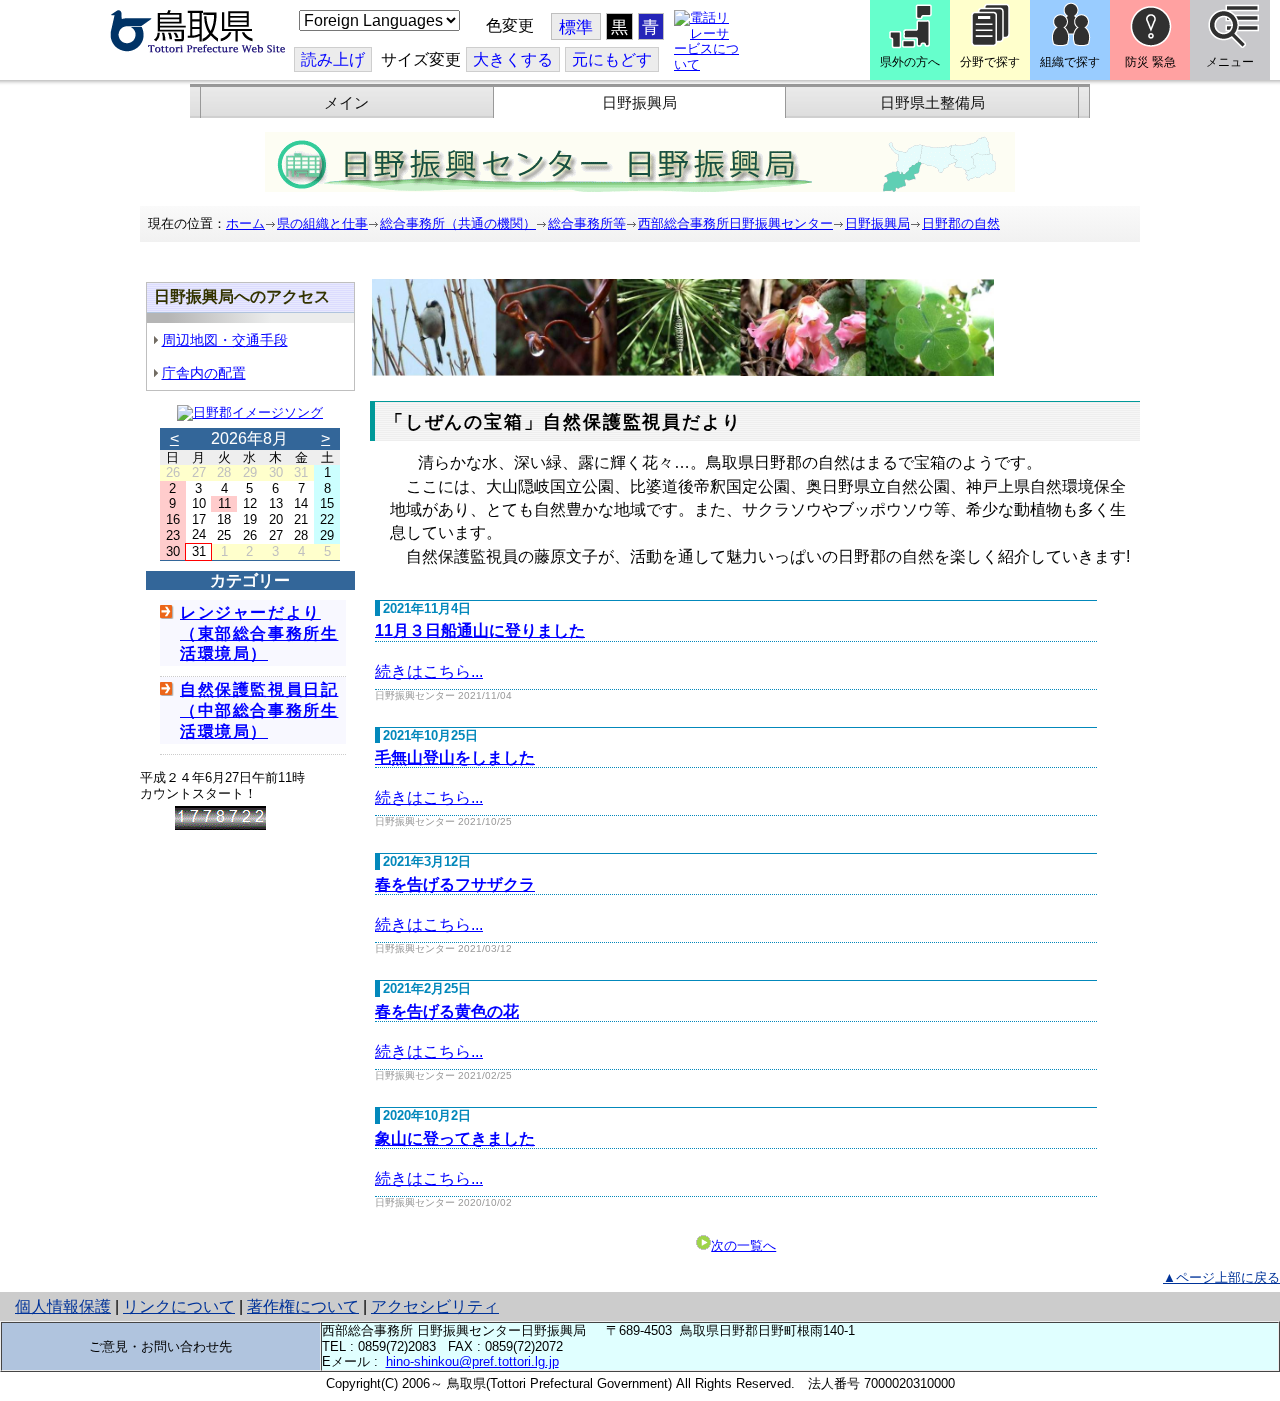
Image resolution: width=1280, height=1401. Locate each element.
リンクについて (179, 1306)
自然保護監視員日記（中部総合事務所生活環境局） (259, 710)
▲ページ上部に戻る (1221, 1277)
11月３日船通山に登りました (480, 630)
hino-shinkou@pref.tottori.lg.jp (472, 1361)
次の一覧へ (743, 1245)
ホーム (245, 223)
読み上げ (333, 59)
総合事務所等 (587, 223)
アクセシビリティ (435, 1306)
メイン (346, 103)
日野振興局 (639, 103)
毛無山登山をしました (455, 757)
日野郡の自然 (961, 223)
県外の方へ (910, 62)
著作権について (303, 1306)
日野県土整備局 (932, 103)
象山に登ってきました (455, 1138)
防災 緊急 (1150, 62)
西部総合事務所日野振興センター (735, 223)
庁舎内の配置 (204, 373)
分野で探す (990, 62)
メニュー (1230, 62)
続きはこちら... (429, 671)
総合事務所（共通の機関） (458, 223)
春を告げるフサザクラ (455, 884)
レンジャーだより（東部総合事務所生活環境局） (259, 633)
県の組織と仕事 (322, 223)
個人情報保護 (63, 1306)
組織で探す (1070, 62)
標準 (576, 27)
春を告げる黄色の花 (447, 1011)
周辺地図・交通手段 (225, 340)
